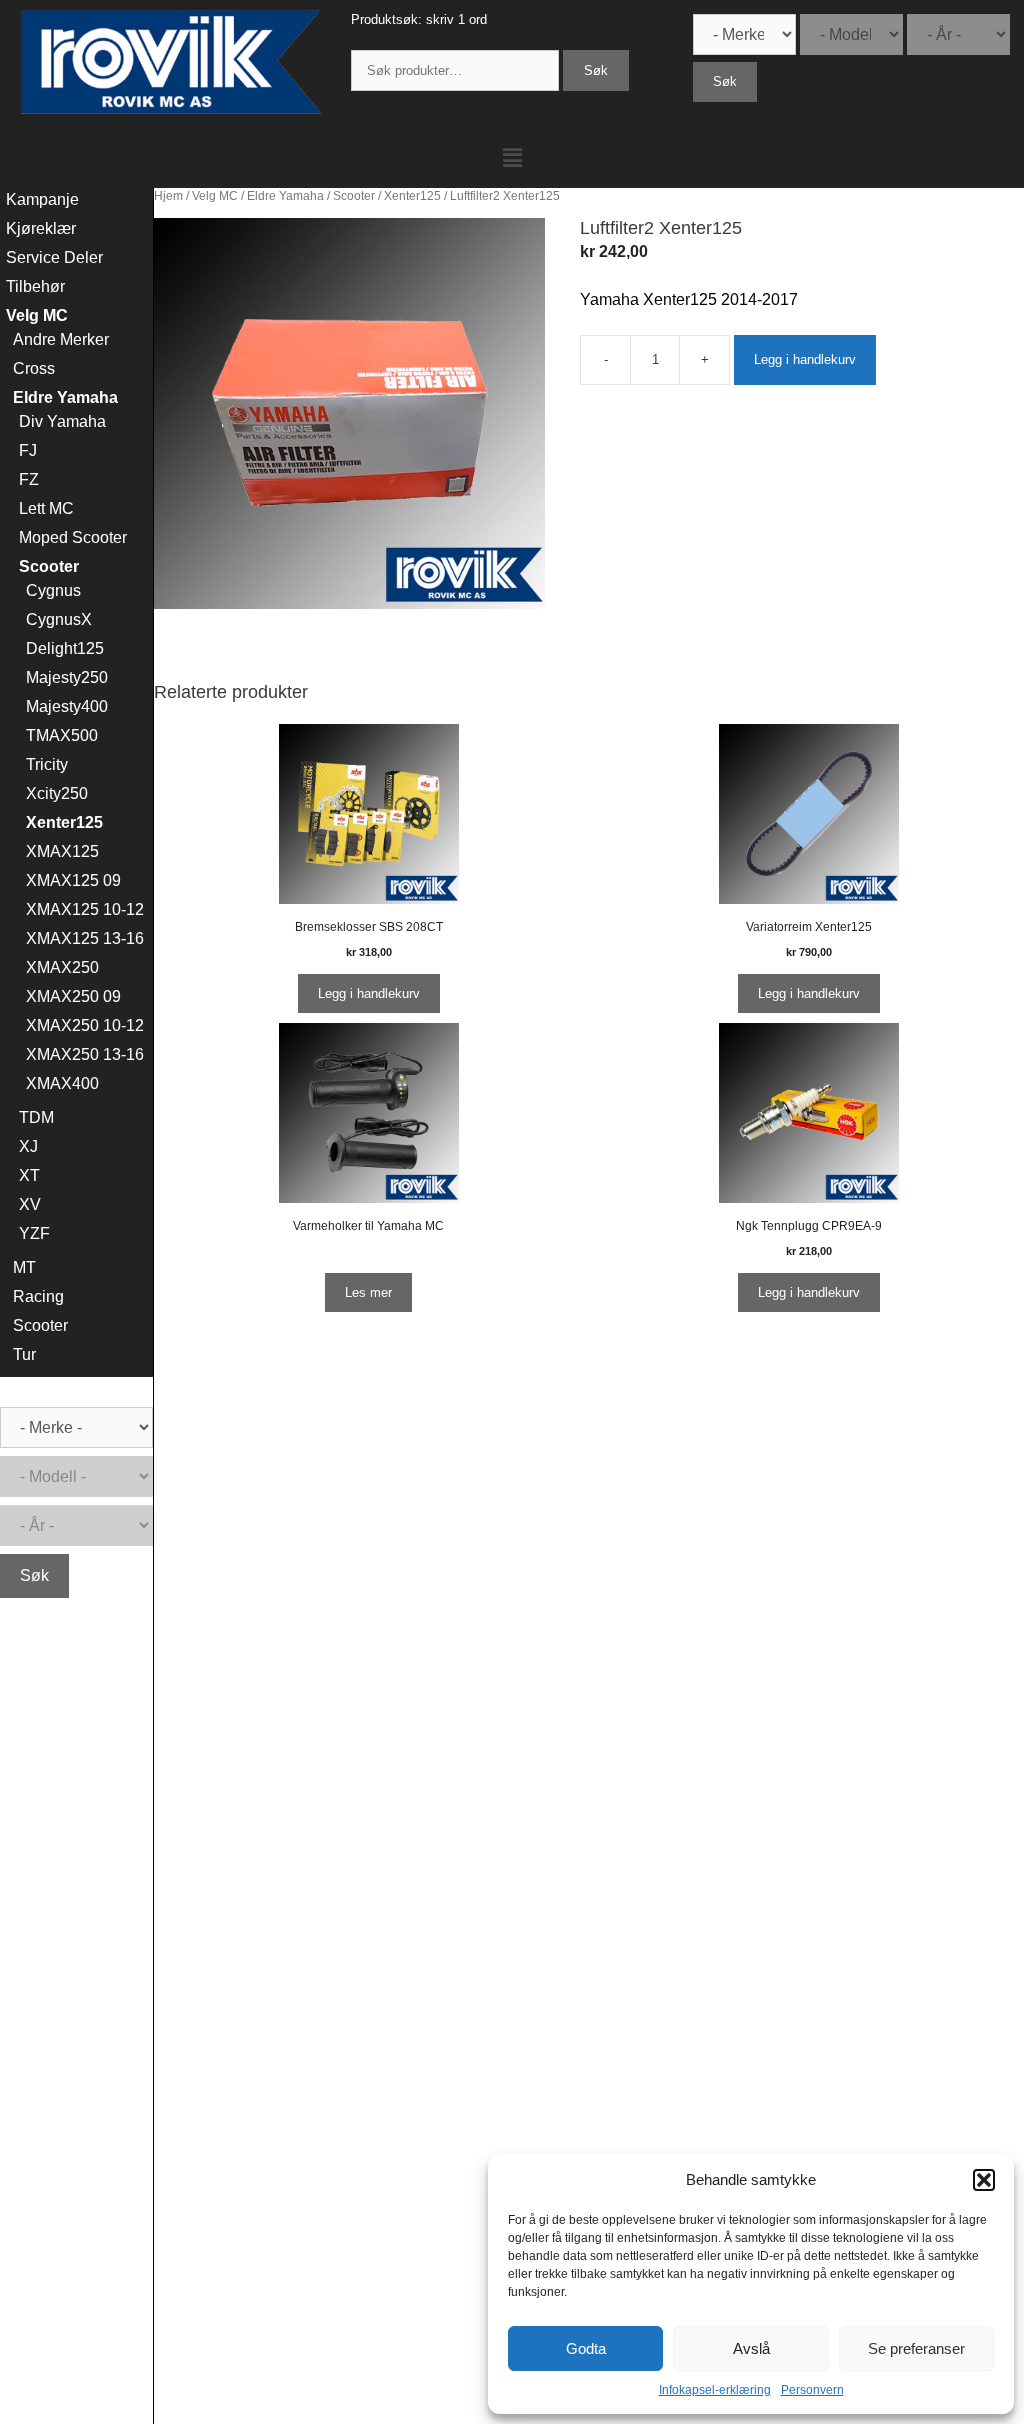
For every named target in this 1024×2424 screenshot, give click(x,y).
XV (30, 1204)
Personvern (812, 2390)
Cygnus (53, 590)
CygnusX (59, 619)
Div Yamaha (62, 421)
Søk (596, 70)
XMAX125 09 (73, 880)
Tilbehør (35, 286)
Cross (34, 368)
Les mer (368, 1292)
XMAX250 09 (73, 996)
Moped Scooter (73, 537)
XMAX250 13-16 (85, 1054)
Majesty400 (67, 706)
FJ (28, 450)
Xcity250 (57, 793)
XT (29, 1175)
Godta (586, 2348)
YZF (34, 1233)
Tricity (47, 764)
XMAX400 (62, 1083)
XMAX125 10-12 (85, 909)
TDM (36, 1117)
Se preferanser (916, 2348)
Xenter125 (412, 196)
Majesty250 (67, 677)
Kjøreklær (41, 228)
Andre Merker (61, 339)
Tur (24, 1354)
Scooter (354, 196)
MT (24, 1267)
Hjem (168, 196)
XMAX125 (62, 851)
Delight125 (65, 648)
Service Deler (54, 257)
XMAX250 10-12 (85, 1025)
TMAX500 (62, 735)
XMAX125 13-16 (85, 938)
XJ (28, 1146)
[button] (984, 2180)
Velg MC (215, 196)
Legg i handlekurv (805, 359)
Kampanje (42, 199)
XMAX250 (62, 967)
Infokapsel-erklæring (715, 2390)
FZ (29, 479)
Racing (38, 1296)
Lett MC (46, 508)
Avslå (751, 2348)
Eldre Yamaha (285, 196)
